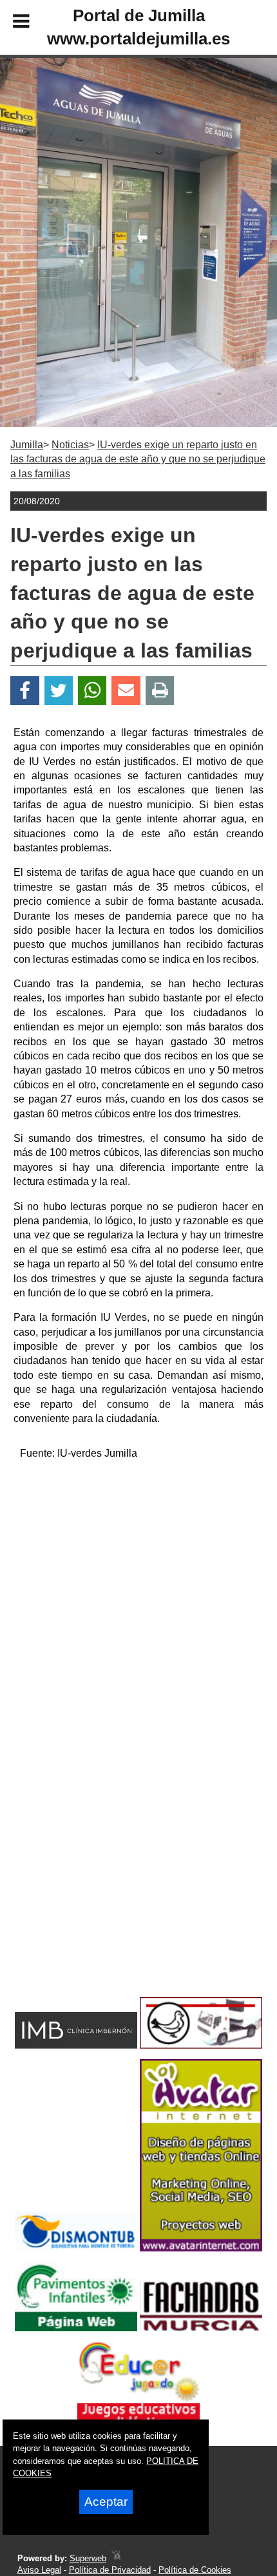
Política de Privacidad (110, 2570)
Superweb (88, 2558)
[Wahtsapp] (92, 691)
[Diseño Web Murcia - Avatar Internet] (116, 2558)
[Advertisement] (138, 1610)
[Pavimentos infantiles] (76, 2328)
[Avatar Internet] (201, 2248)
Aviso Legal (39, 2570)
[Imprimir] (160, 691)
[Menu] (10, 23)
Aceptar (106, 2502)
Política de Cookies (195, 2570)
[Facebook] (25, 691)
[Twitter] (59, 691)
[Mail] (126, 691)
